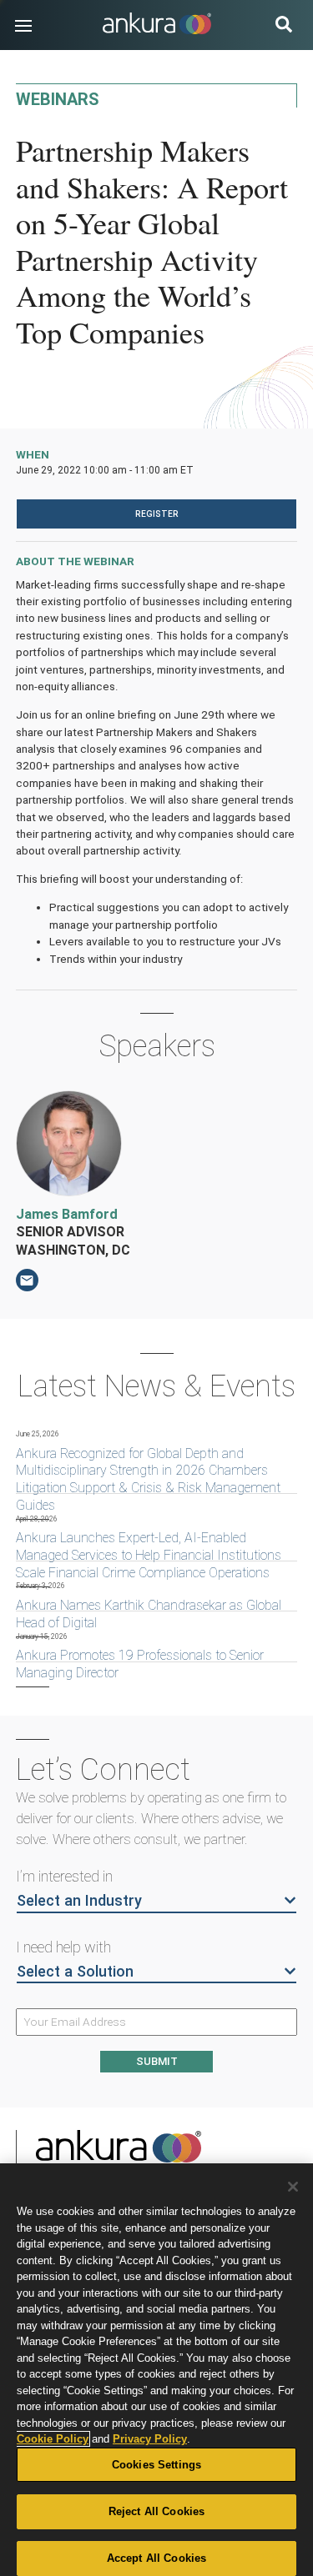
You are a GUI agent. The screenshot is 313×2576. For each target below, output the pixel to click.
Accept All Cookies (156, 2558)
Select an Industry (79, 1900)
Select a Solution (75, 1971)
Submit (157, 2061)
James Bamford (67, 1214)
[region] (156, 2370)
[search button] (284, 26)
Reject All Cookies (156, 2511)
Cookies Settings (156, 2465)
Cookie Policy (53, 2439)
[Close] (293, 2187)
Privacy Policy (150, 2439)
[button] (23, 26)
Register (157, 514)
